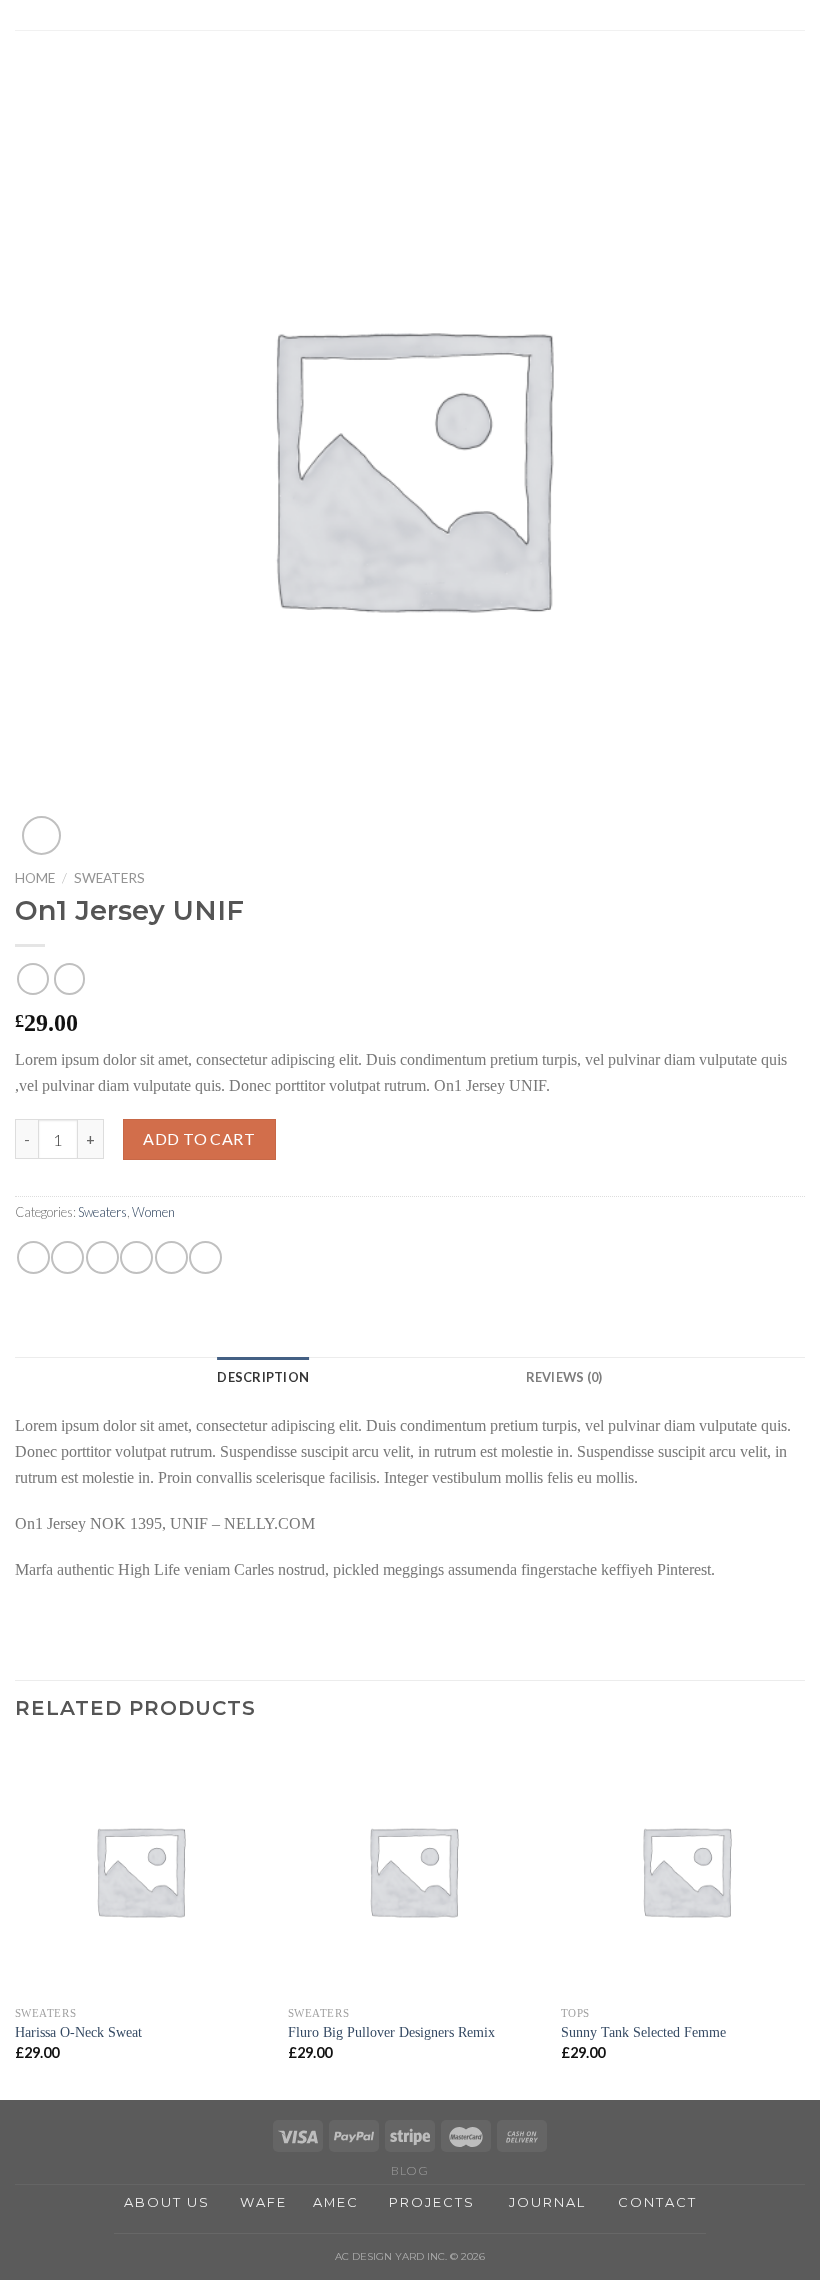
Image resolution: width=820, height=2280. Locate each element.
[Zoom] (41, 835)
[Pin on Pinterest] (171, 1257)
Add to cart (199, 1138)
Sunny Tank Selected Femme (643, 2032)
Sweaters (109, 878)
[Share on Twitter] (102, 1257)
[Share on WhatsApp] (33, 1257)
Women (153, 1212)
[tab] (263, 1377)
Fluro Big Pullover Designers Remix (391, 2032)
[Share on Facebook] (67, 1257)
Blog (409, 2170)
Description (263, 1377)
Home (35, 878)
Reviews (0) (564, 1377)
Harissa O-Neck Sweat (78, 2032)
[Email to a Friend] (136, 1257)
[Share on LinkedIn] (205, 1257)
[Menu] (793, 24)
